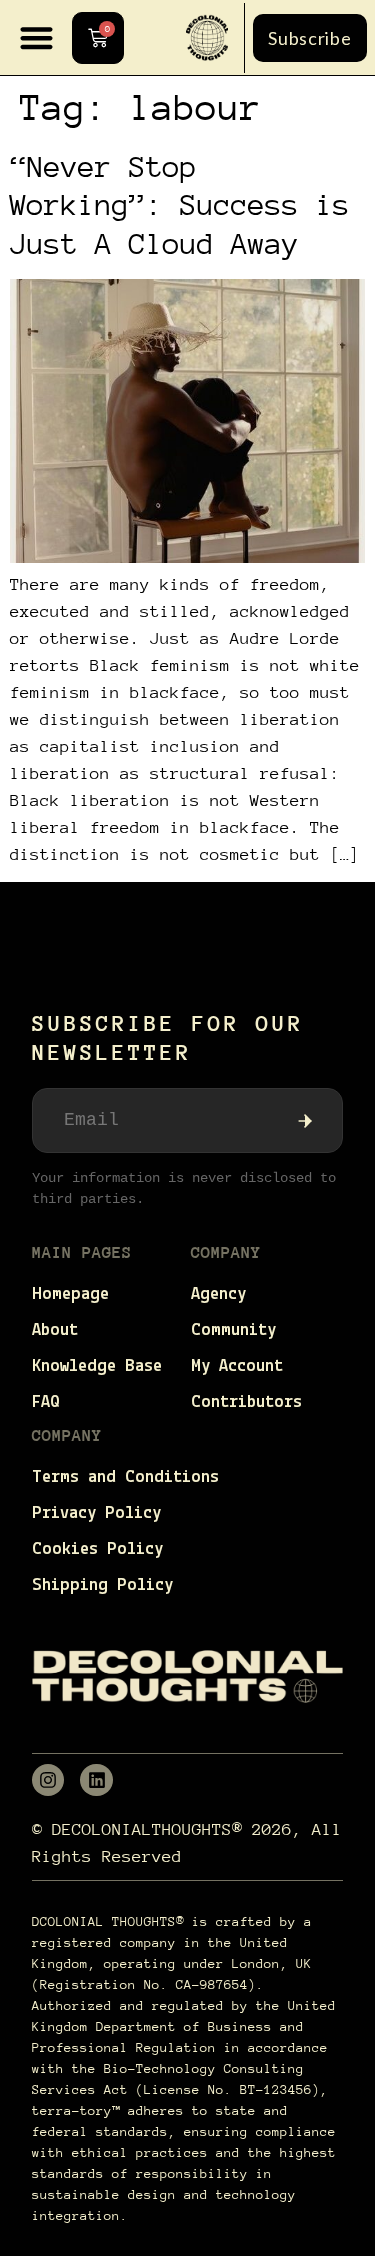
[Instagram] (48, 1780)
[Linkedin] (96, 1780)
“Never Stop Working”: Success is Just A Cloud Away (180, 205)
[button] (36, 37)
